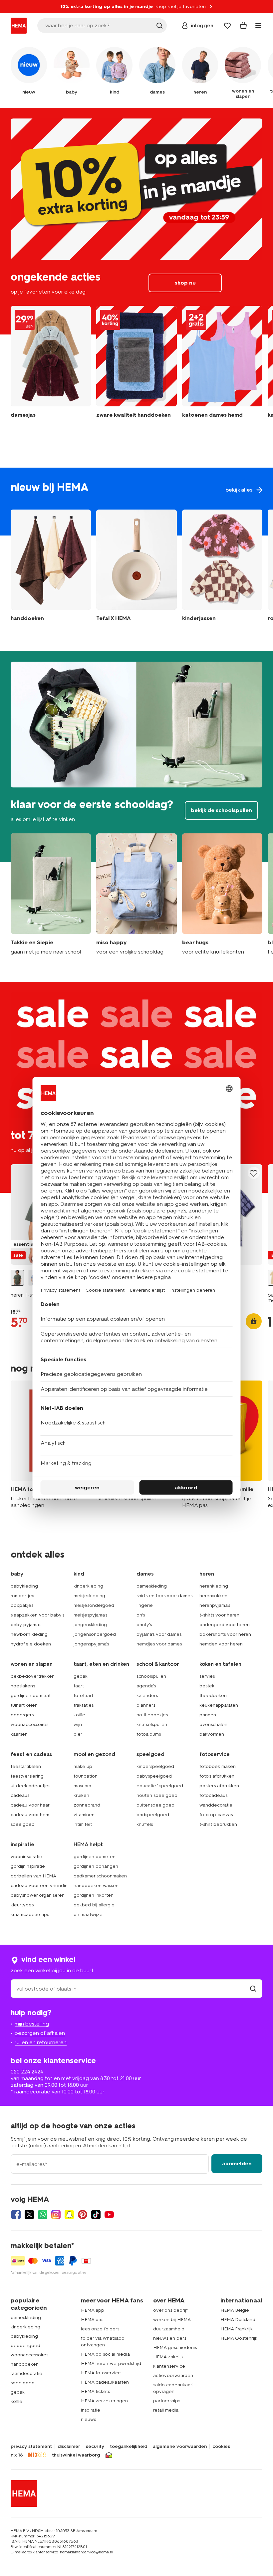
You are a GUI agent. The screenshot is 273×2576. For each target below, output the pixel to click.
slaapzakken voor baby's (37, 1615)
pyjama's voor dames (159, 1634)
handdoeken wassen (96, 1886)
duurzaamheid (169, 2329)
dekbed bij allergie (94, 1905)
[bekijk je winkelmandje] (243, 26)
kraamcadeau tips (30, 1915)
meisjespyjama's (90, 1615)
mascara (82, 1786)
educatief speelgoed (160, 1786)
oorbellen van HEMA (33, 1876)
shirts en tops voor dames (164, 1596)
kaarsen (19, 1734)
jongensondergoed (95, 1634)
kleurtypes (22, 1905)
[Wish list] (227, 26)
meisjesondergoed (94, 1605)
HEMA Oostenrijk (239, 2338)
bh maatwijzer (89, 1915)
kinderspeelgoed (155, 1766)
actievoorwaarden (173, 2375)
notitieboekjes (152, 1715)
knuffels (145, 1824)
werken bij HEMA (172, 2320)
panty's (144, 1625)
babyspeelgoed (154, 1776)
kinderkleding (88, 1586)
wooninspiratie (26, 1857)
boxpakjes (22, 1605)
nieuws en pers (170, 2338)
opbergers (22, 1715)
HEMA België (235, 2310)
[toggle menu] (258, 26)
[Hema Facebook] (16, 2215)
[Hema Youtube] (109, 2215)
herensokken (213, 1596)
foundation (86, 1776)
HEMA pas (92, 2320)
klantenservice (169, 2366)
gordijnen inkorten (94, 1895)
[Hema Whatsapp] (43, 2215)
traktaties (84, 1705)
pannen (208, 1715)
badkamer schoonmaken (100, 1876)
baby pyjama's (26, 1625)
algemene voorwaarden (180, 2447)
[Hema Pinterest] (83, 2215)
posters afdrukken (219, 1786)
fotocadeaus (213, 1795)
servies (207, 1676)
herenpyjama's (215, 1605)
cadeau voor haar (30, 1805)
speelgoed (23, 1824)
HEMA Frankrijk (237, 2329)
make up (83, 1766)
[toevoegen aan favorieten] (254, 1173)
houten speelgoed (157, 1795)
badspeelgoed (153, 1815)
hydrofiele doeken (31, 1644)
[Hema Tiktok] (96, 2215)
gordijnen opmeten (95, 1857)
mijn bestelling (32, 2024)
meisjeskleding (89, 1596)
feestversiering (27, 1776)
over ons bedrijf (170, 2310)
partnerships (167, 2401)
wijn (78, 1724)
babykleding (24, 1586)
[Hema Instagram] (56, 2215)
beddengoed (25, 2346)
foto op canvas (216, 1815)
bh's (141, 1615)
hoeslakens (23, 1686)
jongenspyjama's (91, 1644)
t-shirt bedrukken (218, 1824)
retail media (166, 2410)
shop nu (136, 221)
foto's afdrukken (217, 1776)
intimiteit (83, 1824)
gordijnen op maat (31, 1696)
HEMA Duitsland (238, 2320)
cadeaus (20, 1795)
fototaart (83, 1696)
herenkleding (214, 1586)
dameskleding (152, 1586)
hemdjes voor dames (159, 1644)
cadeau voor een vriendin (39, 1886)
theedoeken (213, 1696)
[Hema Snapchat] (69, 2215)
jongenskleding (90, 1625)
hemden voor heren (221, 1644)
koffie (79, 1715)
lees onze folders (100, 2329)
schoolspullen (151, 1676)
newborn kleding (29, 1634)
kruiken (81, 1795)
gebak (81, 1676)
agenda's (146, 1686)
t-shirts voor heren (219, 1615)
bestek (207, 1686)
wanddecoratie (216, 1805)
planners (146, 1705)
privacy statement (31, 2447)
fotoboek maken (218, 1766)
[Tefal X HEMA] (136, 567)
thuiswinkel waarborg (76, 2455)
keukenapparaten (219, 1705)
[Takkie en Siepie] (51, 894)
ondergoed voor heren (225, 1625)
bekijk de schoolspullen (136, 756)
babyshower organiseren (38, 1895)
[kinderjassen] (222, 567)
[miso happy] (136, 894)
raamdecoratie (26, 2373)
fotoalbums (149, 1734)
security (95, 2447)
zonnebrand (87, 1805)
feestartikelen (26, 1766)
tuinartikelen (24, 1705)
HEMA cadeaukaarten (105, 2382)
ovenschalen (213, 1724)
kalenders (147, 1696)
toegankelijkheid (129, 2447)
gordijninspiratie (28, 1866)
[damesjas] (51, 367)
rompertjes (22, 1596)
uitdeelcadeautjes (30, 1786)
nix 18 (17, 2455)
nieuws (88, 2419)
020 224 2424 (27, 2072)
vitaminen (84, 1815)
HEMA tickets (95, 2391)
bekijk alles (136, 502)
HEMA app (93, 2310)
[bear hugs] (222, 894)
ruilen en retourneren (41, 2042)
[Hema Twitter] (29, 2215)
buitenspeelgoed (155, 1805)
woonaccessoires (29, 1724)
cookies (221, 2447)
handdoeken (25, 2364)
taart (79, 1686)
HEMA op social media (105, 2354)
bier (78, 1734)
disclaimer (69, 2447)
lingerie (145, 1605)
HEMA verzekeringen (104, 2401)
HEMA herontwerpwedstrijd (111, 2363)
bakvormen (212, 1734)
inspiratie (91, 2410)
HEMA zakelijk (168, 2357)
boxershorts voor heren (225, 1634)
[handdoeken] (136, 367)
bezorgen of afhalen (40, 2033)
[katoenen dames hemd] (222, 367)
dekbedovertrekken (33, 1676)
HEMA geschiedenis (175, 2348)
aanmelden (237, 2163)
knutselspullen (152, 1724)
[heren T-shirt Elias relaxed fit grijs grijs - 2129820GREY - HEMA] (17, 1278)
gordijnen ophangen (96, 1866)
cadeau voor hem (30, 1815)
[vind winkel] (253, 1989)
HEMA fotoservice (101, 2373)
